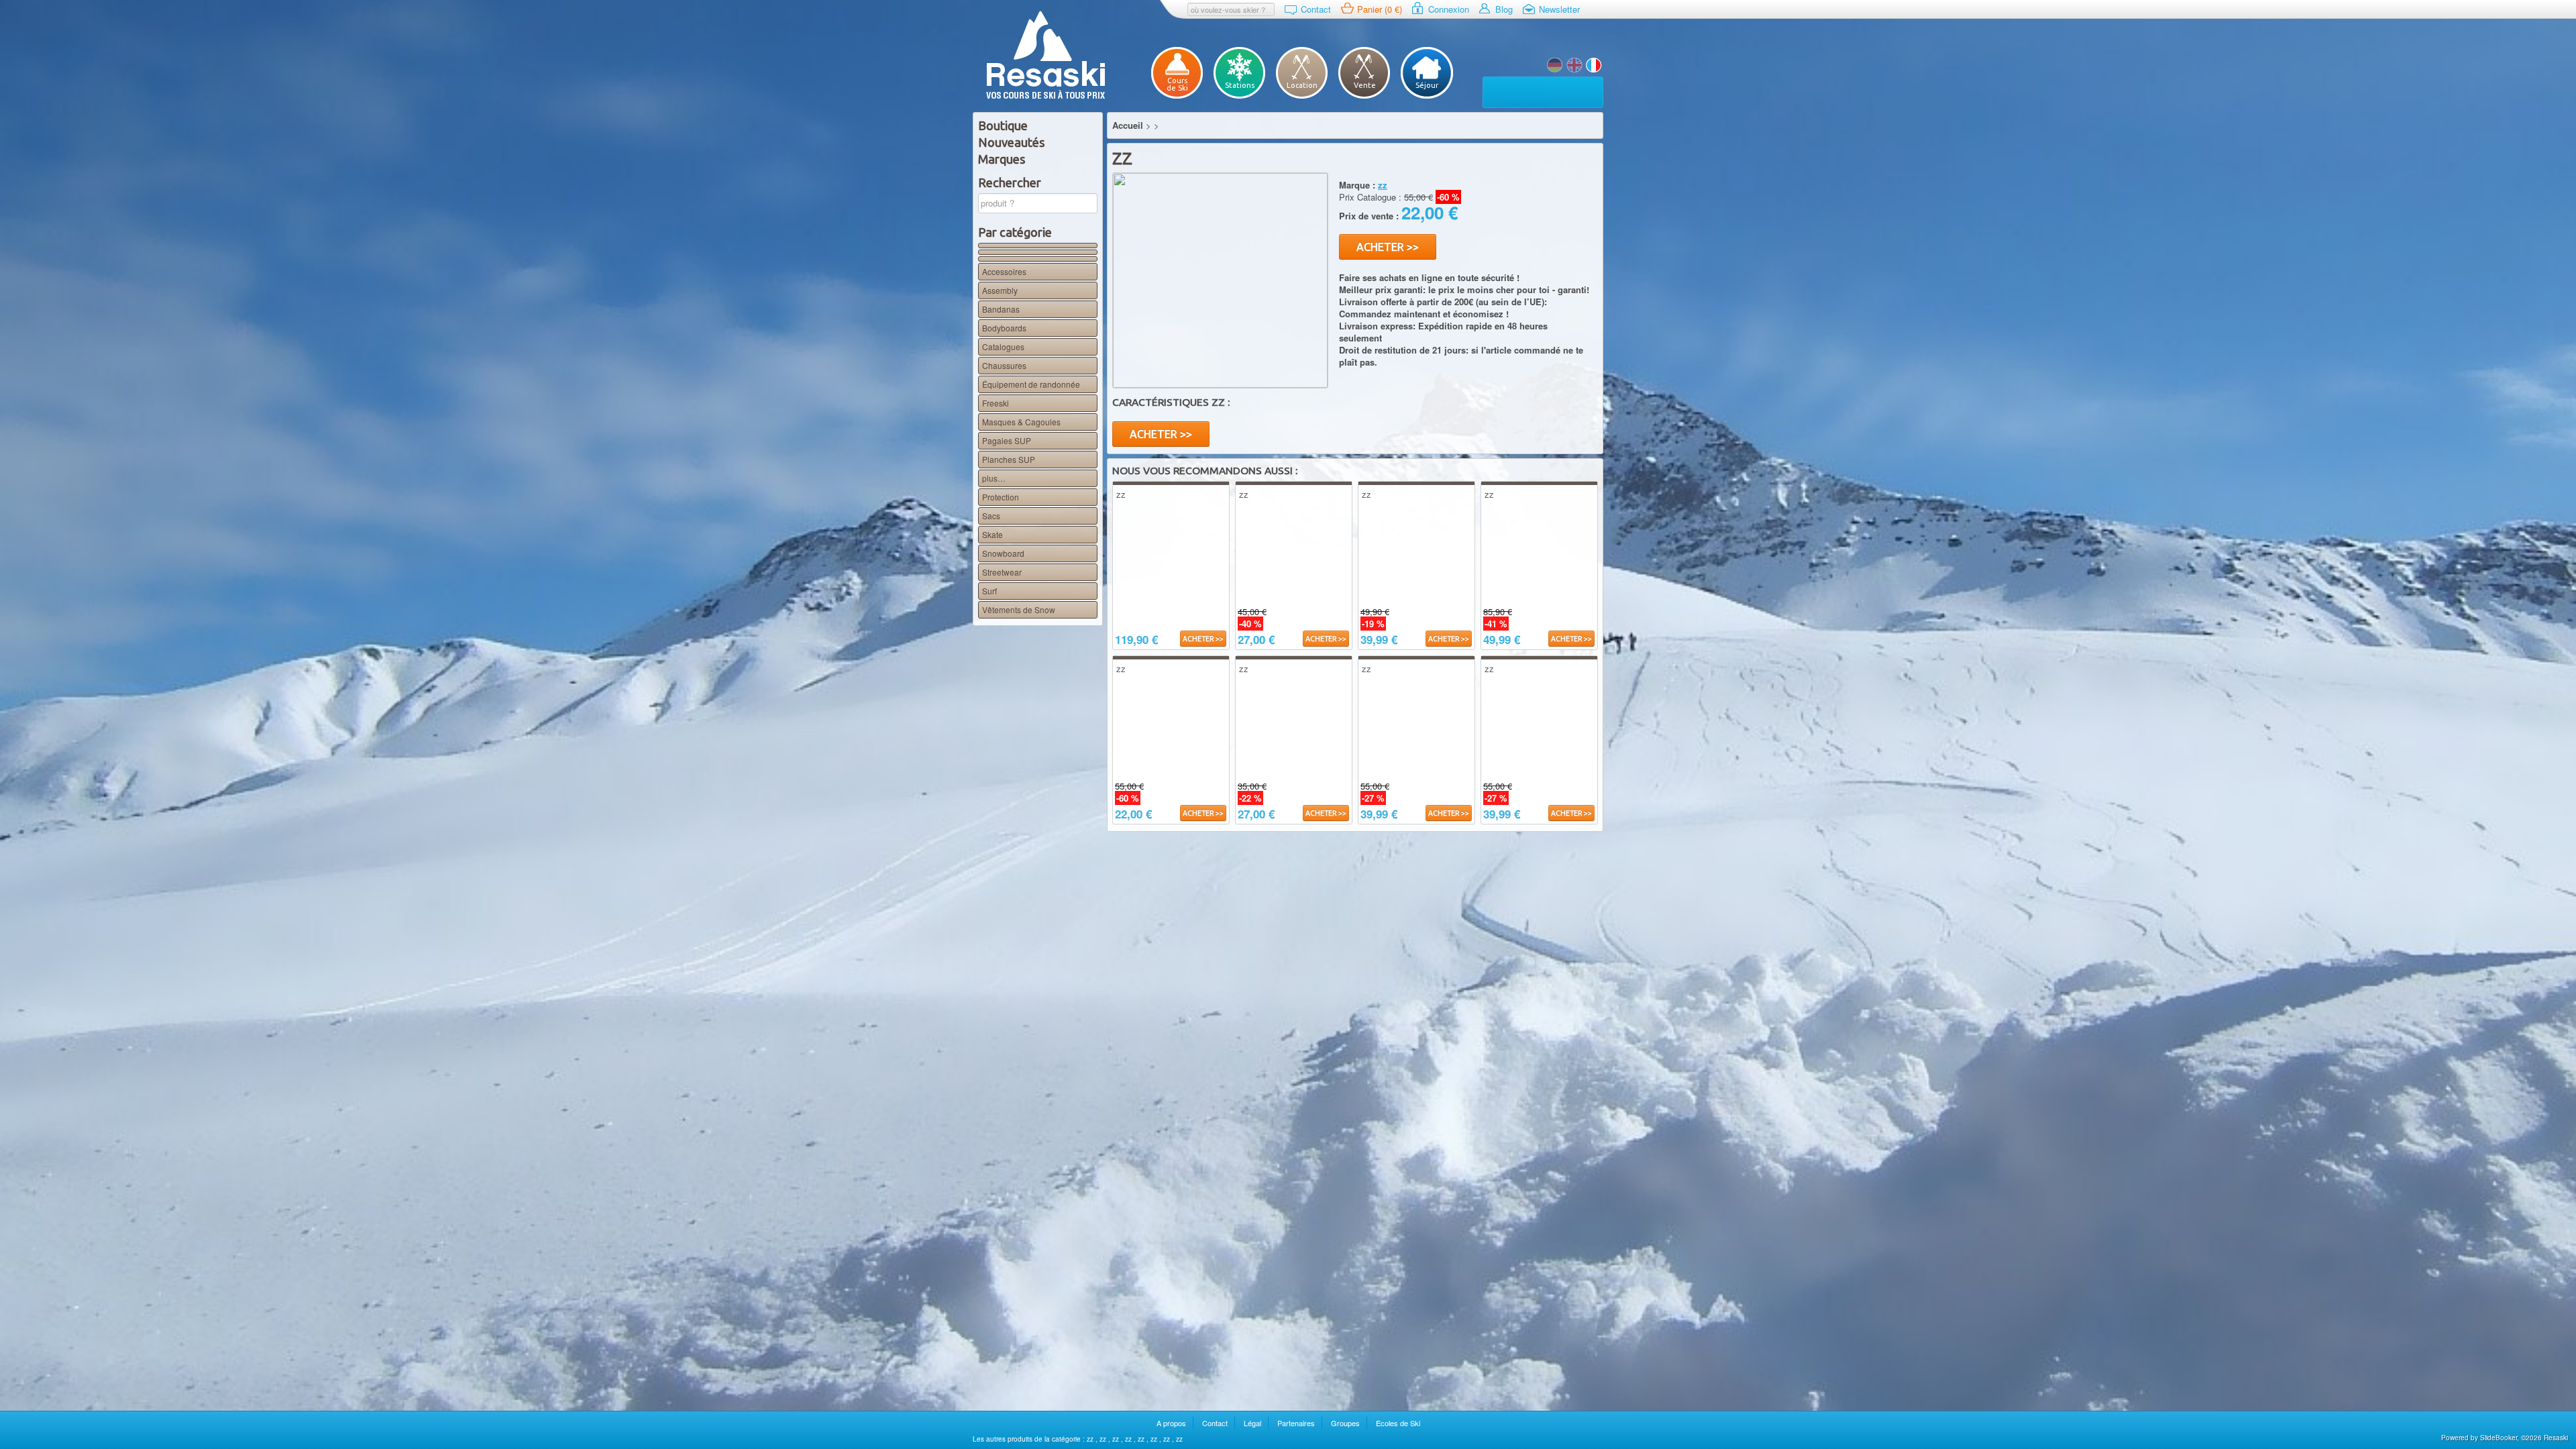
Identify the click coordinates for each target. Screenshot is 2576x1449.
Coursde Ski (1177, 84)
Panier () (1380, 9)
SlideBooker (2499, 1438)
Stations (1240, 85)
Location (1302, 85)
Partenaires (1296, 1423)
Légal (1252, 1423)
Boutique (1003, 125)
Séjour (1427, 85)
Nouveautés (1011, 142)
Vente (1365, 85)
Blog (1504, 9)
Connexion (1449, 9)
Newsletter (1559, 9)
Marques (1002, 159)
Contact (1316, 9)
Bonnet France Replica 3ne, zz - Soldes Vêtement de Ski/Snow (1574, 65)
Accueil (1128, 125)
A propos (1171, 1423)
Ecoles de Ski (1398, 1423)
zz (1091, 1439)
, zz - (1555, 65)
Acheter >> (1388, 247)
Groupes (1345, 1423)
